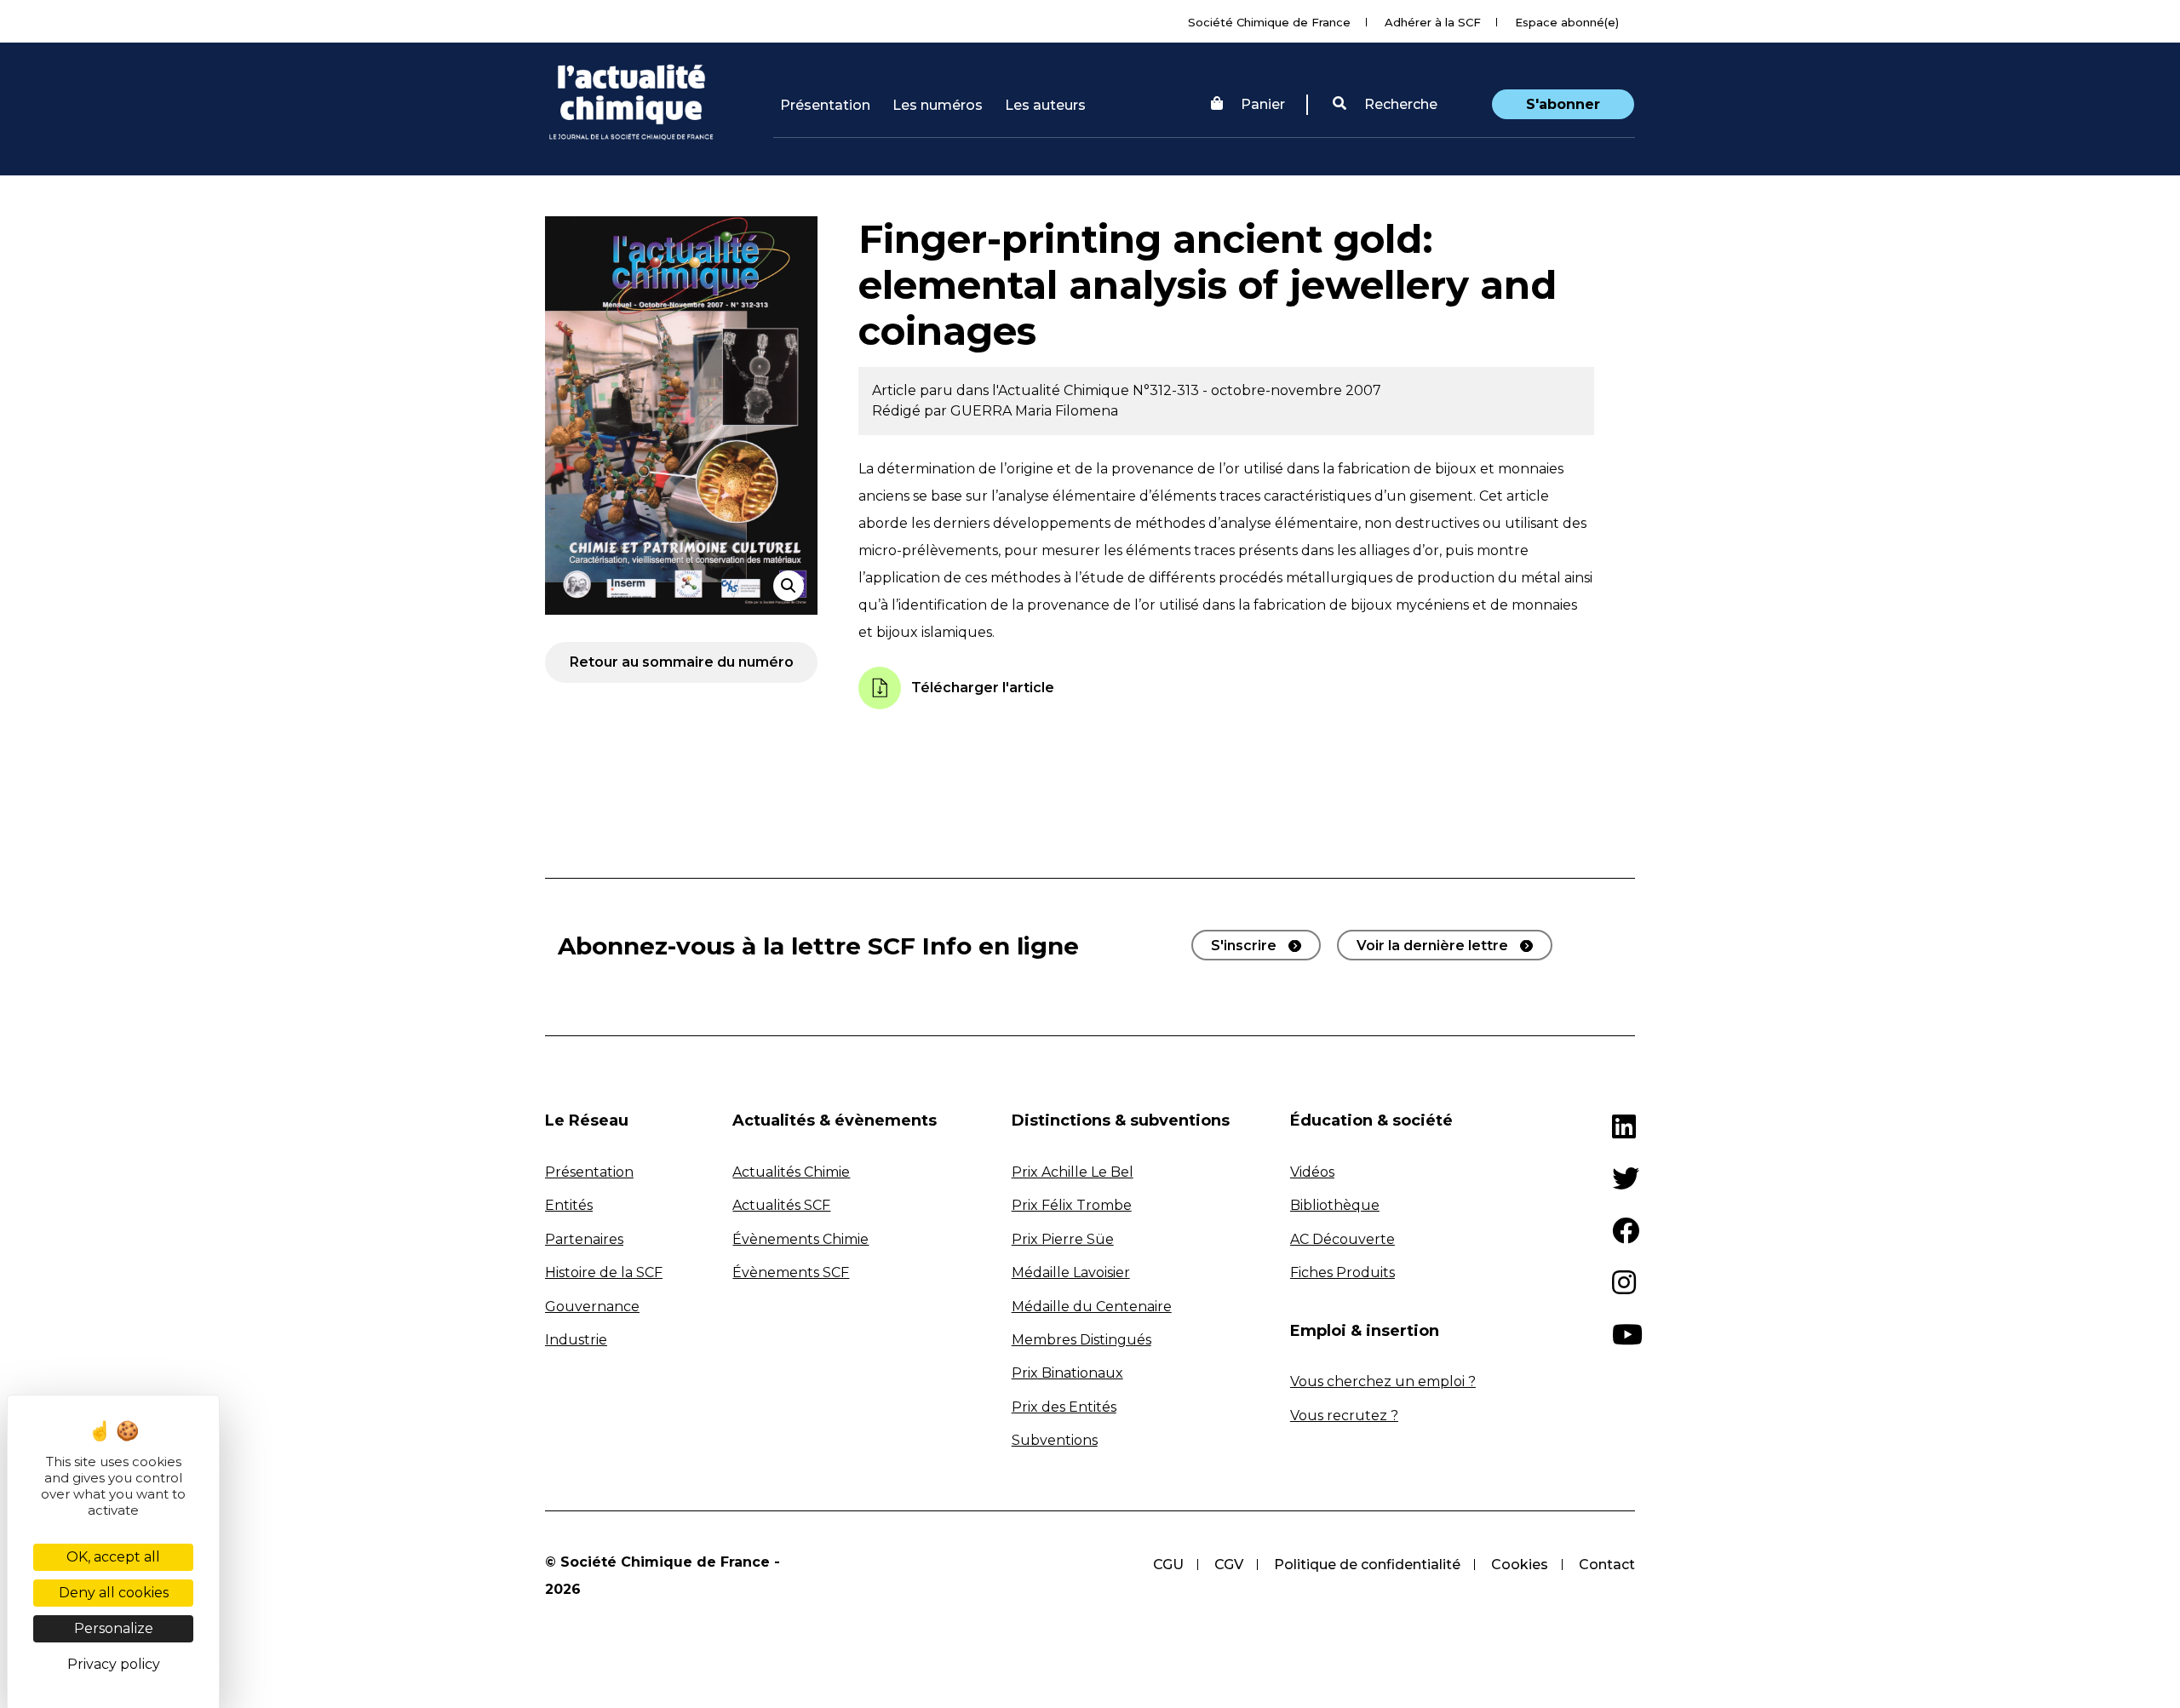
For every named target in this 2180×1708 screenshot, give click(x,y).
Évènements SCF (791, 1272)
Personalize (114, 1628)
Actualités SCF (781, 1205)
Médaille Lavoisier (1071, 1272)
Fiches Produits (1342, 1272)
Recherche (1399, 104)
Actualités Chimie (791, 1172)
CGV (1229, 1565)
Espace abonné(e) (1567, 22)
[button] (1385, 105)
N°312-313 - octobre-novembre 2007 (1257, 390)
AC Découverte (1342, 1239)
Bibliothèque (1335, 1205)
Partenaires (584, 1239)
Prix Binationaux (1067, 1373)
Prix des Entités (1064, 1407)
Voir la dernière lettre (1432, 946)
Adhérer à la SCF (1433, 22)
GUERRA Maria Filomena (1034, 411)
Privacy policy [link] (114, 1664)
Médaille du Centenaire (1092, 1307)
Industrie (576, 1340)
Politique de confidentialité (1367, 1565)
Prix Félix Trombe (1072, 1205)
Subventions (1055, 1440)
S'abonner (1563, 104)
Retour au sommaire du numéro (682, 662)
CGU (1168, 1565)
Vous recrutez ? (1344, 1416)
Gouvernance (592, 1307)
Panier (1263, 104)
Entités (569, 1205)
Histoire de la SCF (604, 1272)
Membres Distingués (1081, 1340)
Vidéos (1312, 1172)
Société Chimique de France (1269, 22)
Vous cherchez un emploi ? (1383, 1381)
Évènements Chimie (800, 1239)
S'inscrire (1244, 946)
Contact (1607, 1565)
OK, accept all (113, 1557)
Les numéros (938, 105)
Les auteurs (1045, 105)
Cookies (1520, 1565)
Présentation (825, 105)
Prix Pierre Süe (1063, 1239)
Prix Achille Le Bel (1073, 1172)
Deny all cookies (114, 1593)
